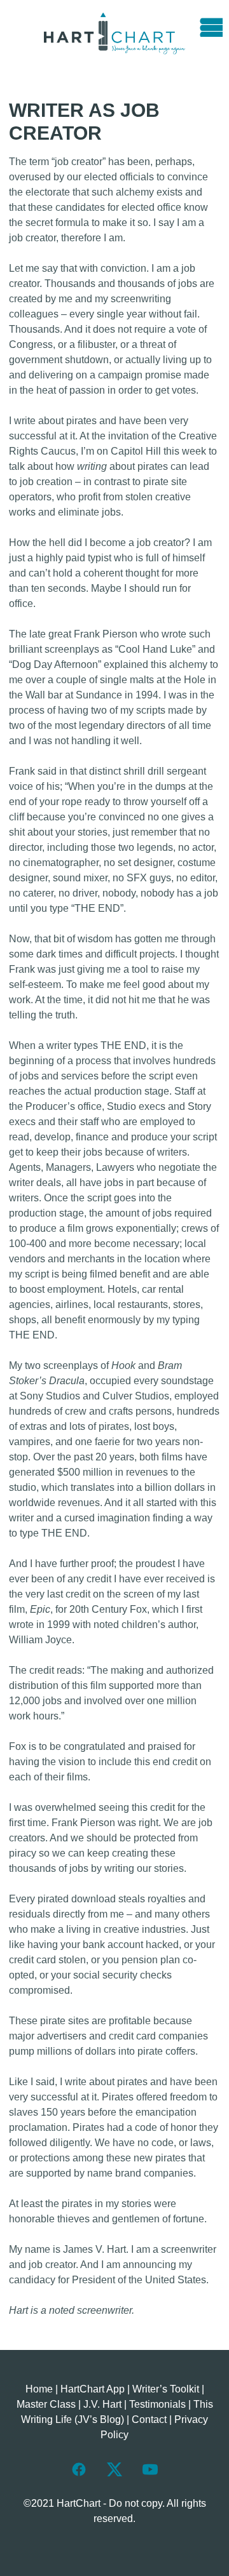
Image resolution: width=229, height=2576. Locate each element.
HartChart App (93, 2389)
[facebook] (79, 2469)
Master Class (46, 2404)
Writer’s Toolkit (166, 2389)
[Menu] (207, 22)
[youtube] (150, 2469)
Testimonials (157, 2404)
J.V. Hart (102, 2404)
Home (39, 2389)
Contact (149, 2419)
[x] (114, 2469)
